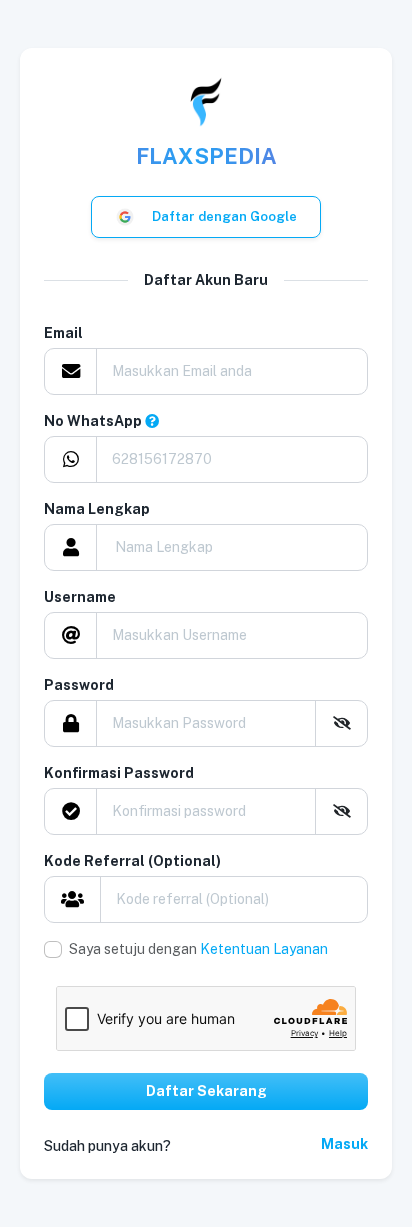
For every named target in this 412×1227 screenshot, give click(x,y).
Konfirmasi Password (119, 773)
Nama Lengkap (97, 509)
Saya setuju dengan (198, 949)
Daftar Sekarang (206, 1091)
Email (63, 333)
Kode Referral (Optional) (132, 861)
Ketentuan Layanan (264, 949)
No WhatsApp (94, 421)
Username (80, 597)
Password (79, 685)
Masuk (344, 1144)
